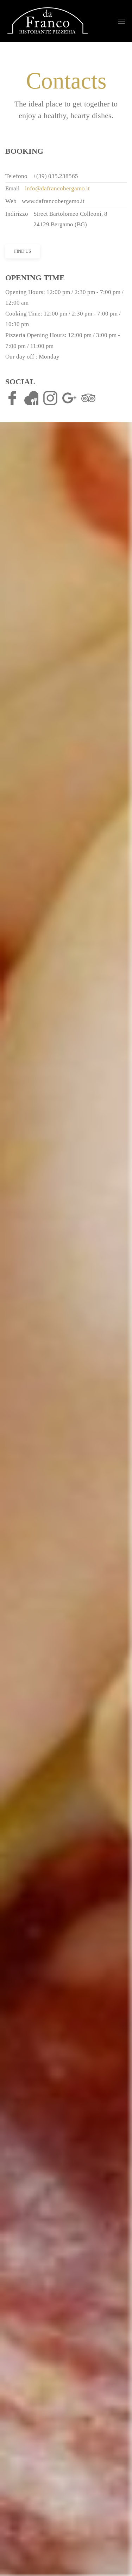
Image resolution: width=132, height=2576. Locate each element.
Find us (23, 251)
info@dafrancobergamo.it (57, 188)
